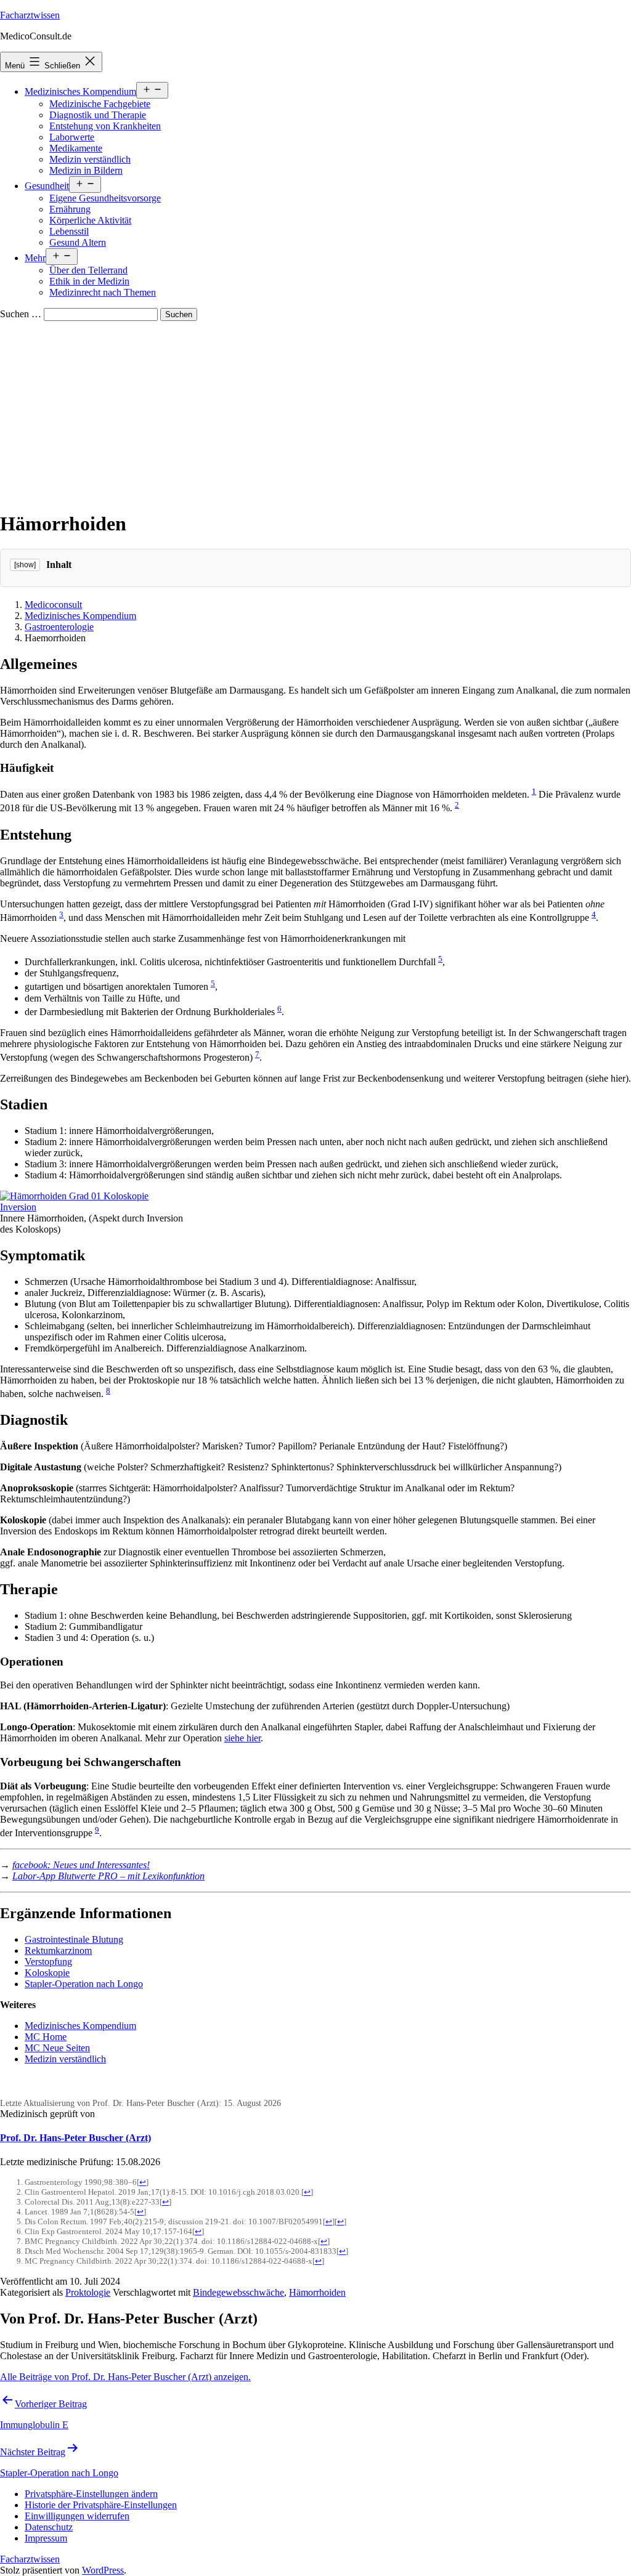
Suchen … (21, 314)
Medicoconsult (53, 605)
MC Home (46, 2037)
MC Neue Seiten (57, 2048)
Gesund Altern (78, 242)
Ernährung (70, 209)
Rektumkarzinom (58, 1950)
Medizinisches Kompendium (80, 91)
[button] (91, 2494)
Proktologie (88, 2292)
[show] (25, 565)
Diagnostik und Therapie (98, 115)
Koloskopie (47, 1973)
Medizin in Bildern (86, 170)
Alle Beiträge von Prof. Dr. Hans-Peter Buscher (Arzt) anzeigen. (125, 2377)
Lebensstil (69, 231)
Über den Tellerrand (88, 270)
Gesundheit (47, 186)
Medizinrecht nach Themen (103, 292)
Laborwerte (72, 137)
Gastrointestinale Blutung (74, 1939)
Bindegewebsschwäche (238, 2292)
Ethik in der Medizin (89, 281)
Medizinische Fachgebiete (100, 104)
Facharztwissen (30, 15)
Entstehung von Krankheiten (105, 126)
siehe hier (242, 1738)
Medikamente (76, 148)
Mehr (35, 258)
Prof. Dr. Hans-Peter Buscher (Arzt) (75, 2138)
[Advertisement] (315, 413)
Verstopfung (48, 1962)
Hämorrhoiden (317, 2292)
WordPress (103, 2570)
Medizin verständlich (90, 159)
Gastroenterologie (59, 627)
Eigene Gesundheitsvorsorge (105, 198)
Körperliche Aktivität (90, 220)
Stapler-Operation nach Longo (84, 1984)
